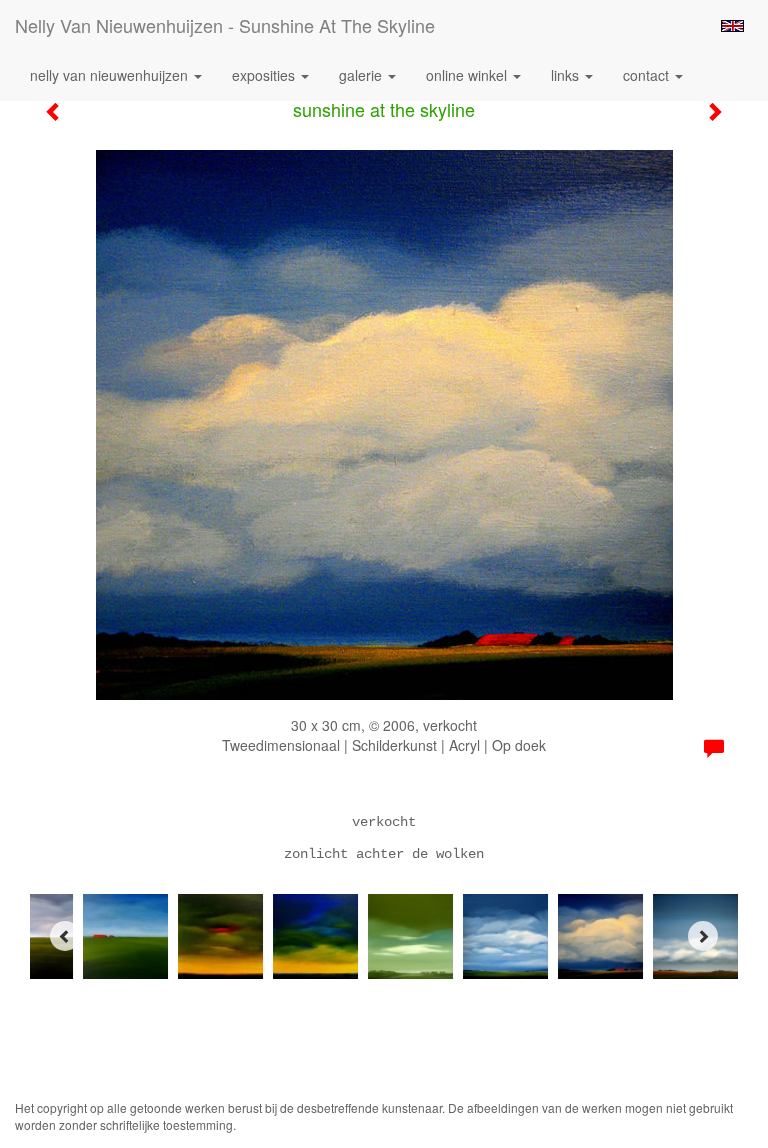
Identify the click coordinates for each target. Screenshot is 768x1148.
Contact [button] (648, 75)
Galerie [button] (362, 75)
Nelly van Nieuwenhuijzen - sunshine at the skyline (225, 25)
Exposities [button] (265, 75)
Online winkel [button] (468, 75)
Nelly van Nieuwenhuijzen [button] (111, 75)
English (732, 26)
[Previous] (65, 936)
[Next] (703, 936)
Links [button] (567, 75)
